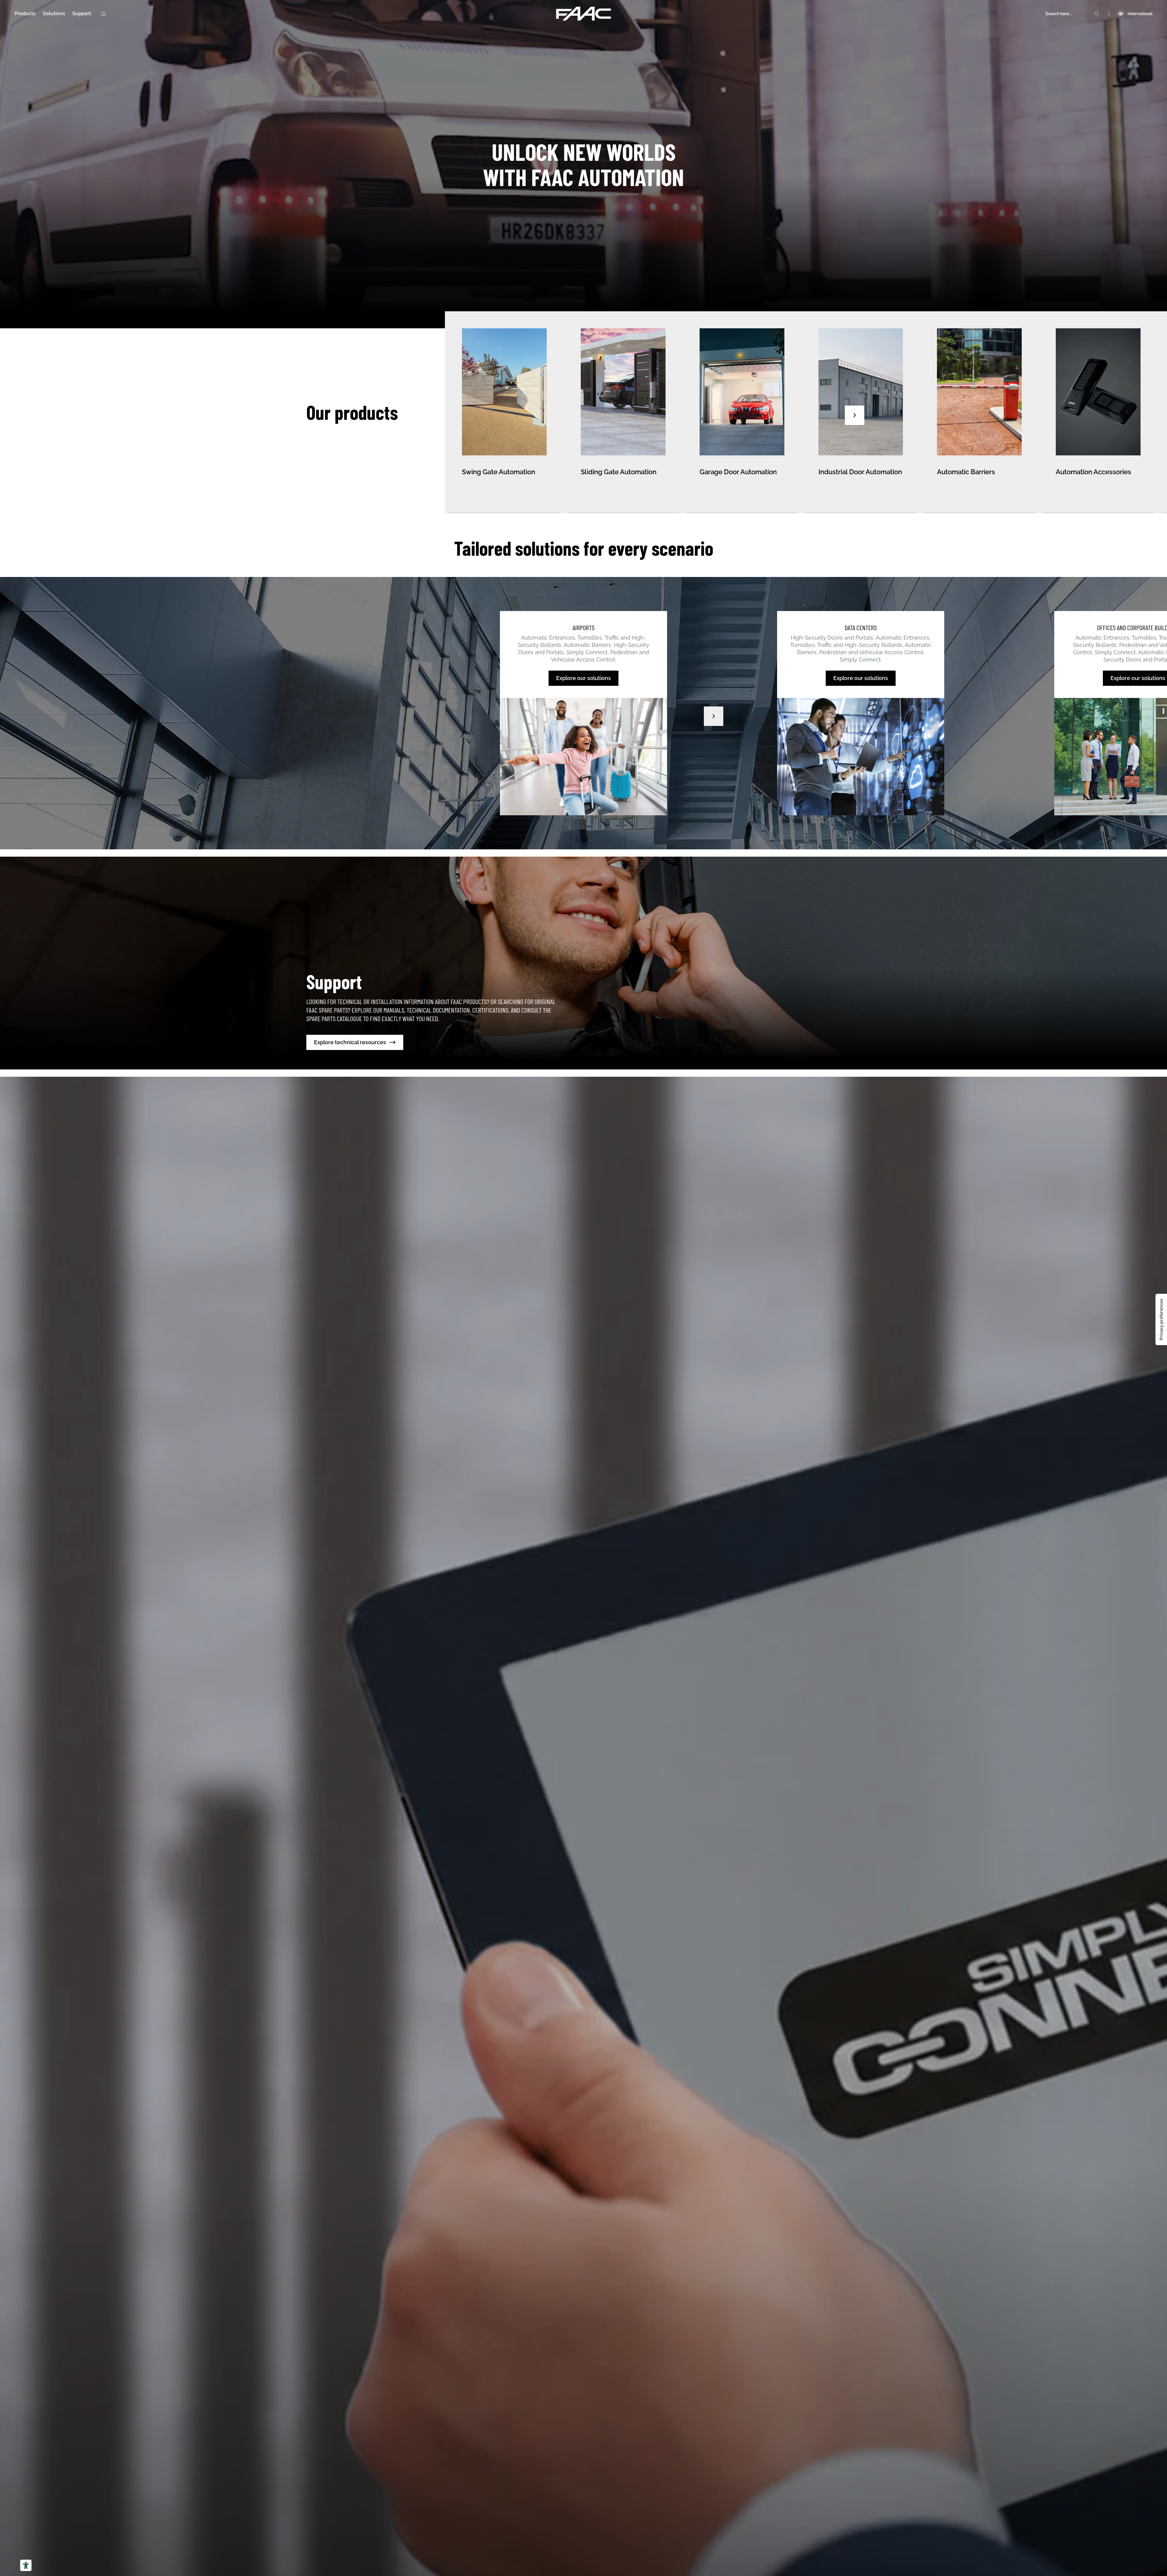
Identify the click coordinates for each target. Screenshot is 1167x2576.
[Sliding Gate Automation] (623, 412)
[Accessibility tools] (26, 2565)
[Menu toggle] (103, 14)
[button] (855, 415)
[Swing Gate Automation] (504, 412)
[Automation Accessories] (1098, 412)
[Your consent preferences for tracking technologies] (1161, 1319)
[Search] (1097, 14)
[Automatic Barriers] (979, 412)
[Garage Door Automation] (742, 412)
